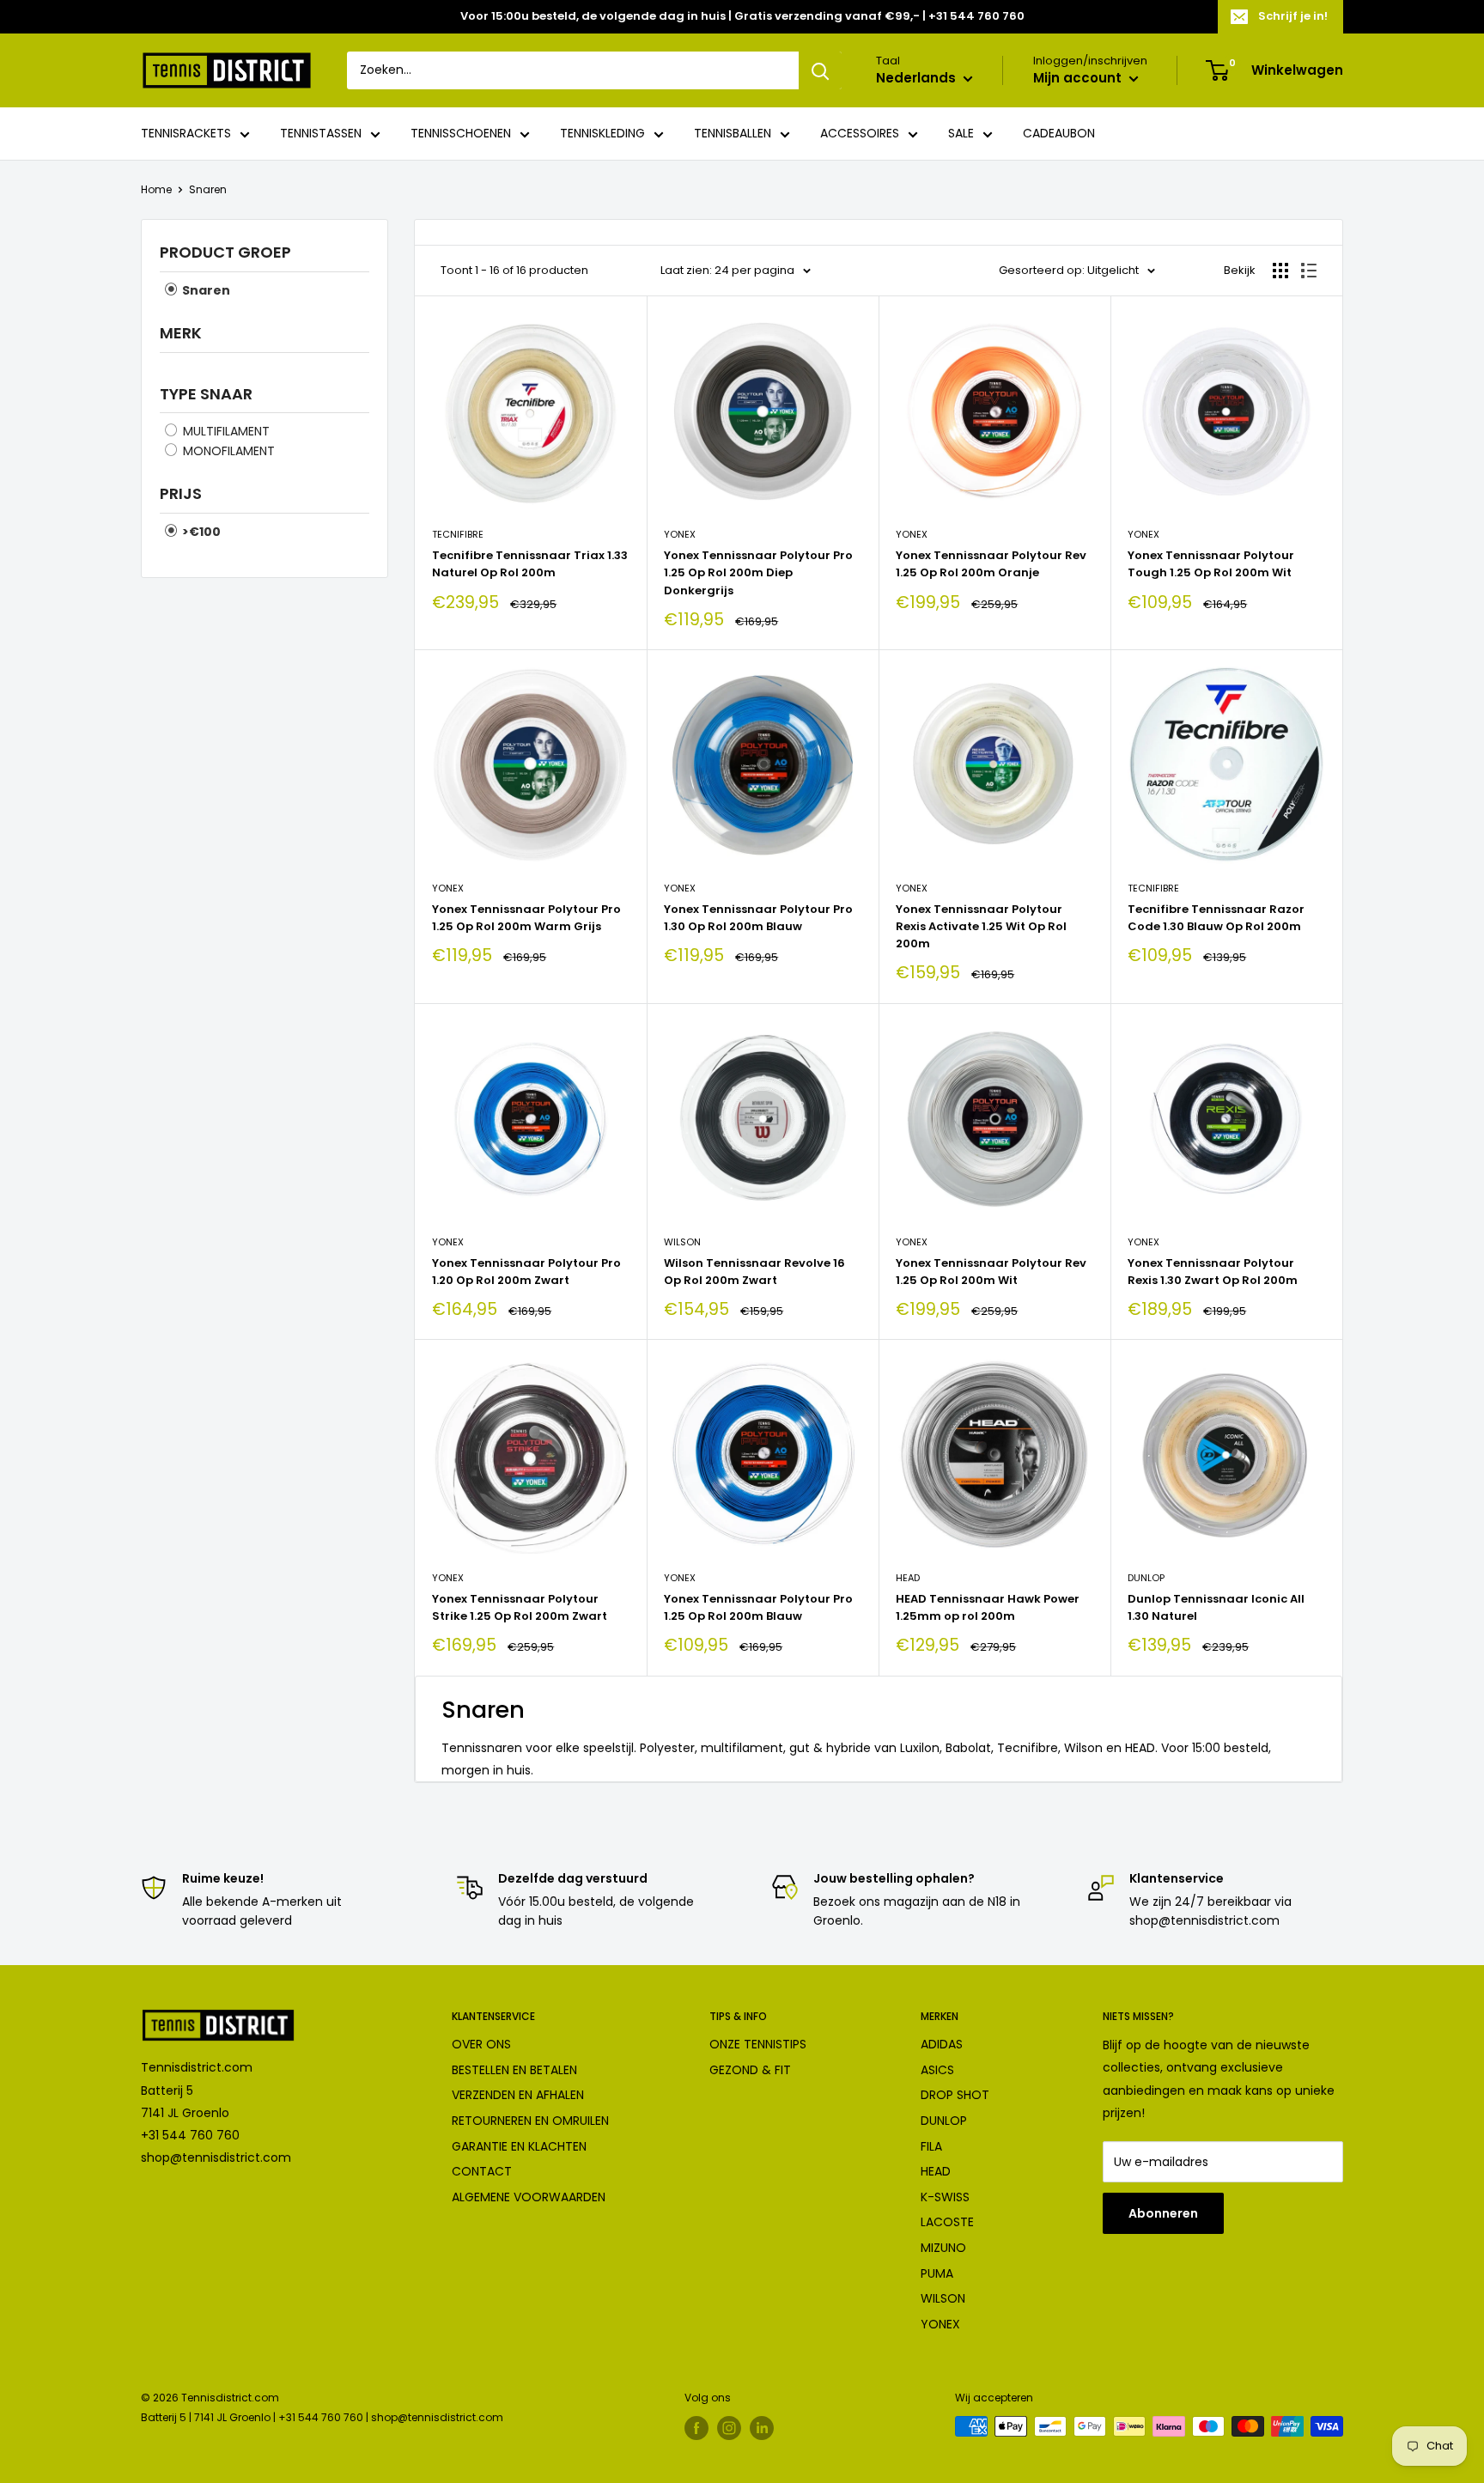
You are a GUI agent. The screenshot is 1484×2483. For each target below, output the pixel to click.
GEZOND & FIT (750, 2070)
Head (908, 1578)
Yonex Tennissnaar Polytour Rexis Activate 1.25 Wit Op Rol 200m (981, 926)
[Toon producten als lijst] (1309, 271)
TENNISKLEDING (602, 134)
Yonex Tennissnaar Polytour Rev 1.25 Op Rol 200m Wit (991, 1272)
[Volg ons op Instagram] (729, 2428)
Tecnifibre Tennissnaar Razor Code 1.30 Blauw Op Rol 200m (1216, 918)
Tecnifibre (458, 534)
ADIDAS (942, 2044)
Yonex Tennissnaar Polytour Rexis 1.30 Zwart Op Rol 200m (1213, 1272)
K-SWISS (945, 2197)
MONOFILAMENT (227, 451)
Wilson (682, 1242)
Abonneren (1163, 2213)
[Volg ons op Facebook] (696, 2428)
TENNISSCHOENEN (461, 134)
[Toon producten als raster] (1280, 271)
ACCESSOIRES (860, 134)
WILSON (943, 2298)
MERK (181, 333)
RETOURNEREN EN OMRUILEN (530, 2121)
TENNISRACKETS (186, 134)
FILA (931, 2146)
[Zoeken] (820, 70)
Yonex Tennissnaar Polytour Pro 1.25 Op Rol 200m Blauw (758, 1607)
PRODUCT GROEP (225, 252)
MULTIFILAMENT (225, 431)
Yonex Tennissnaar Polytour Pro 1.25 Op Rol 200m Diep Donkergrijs (758, 572)
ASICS (937, 2070)
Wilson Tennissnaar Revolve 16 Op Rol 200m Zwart (754, 1272)
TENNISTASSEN (321, 134)
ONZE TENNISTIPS (758, 2044)
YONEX (940, 2324)
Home (156, 189)
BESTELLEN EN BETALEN (514, 2070)
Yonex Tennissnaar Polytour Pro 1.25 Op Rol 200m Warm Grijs (526, 918)
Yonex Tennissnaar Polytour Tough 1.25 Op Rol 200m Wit (1211, 564)
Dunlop (1146, 1578)
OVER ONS (481, 2044)
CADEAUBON (1059, 134)
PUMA (937, 2273)
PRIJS (181, 493)
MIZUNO (943, 2248)
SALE (961, 134)
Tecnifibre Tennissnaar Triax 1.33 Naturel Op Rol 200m (530, 564)
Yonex (680, 534)
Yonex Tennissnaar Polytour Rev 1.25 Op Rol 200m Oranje (991, 564)
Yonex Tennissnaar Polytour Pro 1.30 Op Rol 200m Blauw (758, 918)
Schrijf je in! (1293, 16)
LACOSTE (947, 2222)
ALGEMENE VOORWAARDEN (529, 2197)
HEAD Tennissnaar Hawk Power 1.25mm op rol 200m (988, 1607)
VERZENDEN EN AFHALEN (518, 2095)
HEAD (936, 2171)
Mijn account (1079, 79)
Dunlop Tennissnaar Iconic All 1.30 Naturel (1216, 1607)
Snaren (208, 189)
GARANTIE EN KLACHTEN (519, 2146)
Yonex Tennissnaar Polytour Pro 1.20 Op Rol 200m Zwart (526, 1272)
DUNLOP (944, 2121)
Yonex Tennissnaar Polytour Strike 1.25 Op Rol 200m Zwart (520, 1607)
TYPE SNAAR (206, 394)
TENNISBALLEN (733, 134)
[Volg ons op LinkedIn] (762, 2428)
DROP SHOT (955, 2095)
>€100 (200, 532)
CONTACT (482, 2171)
